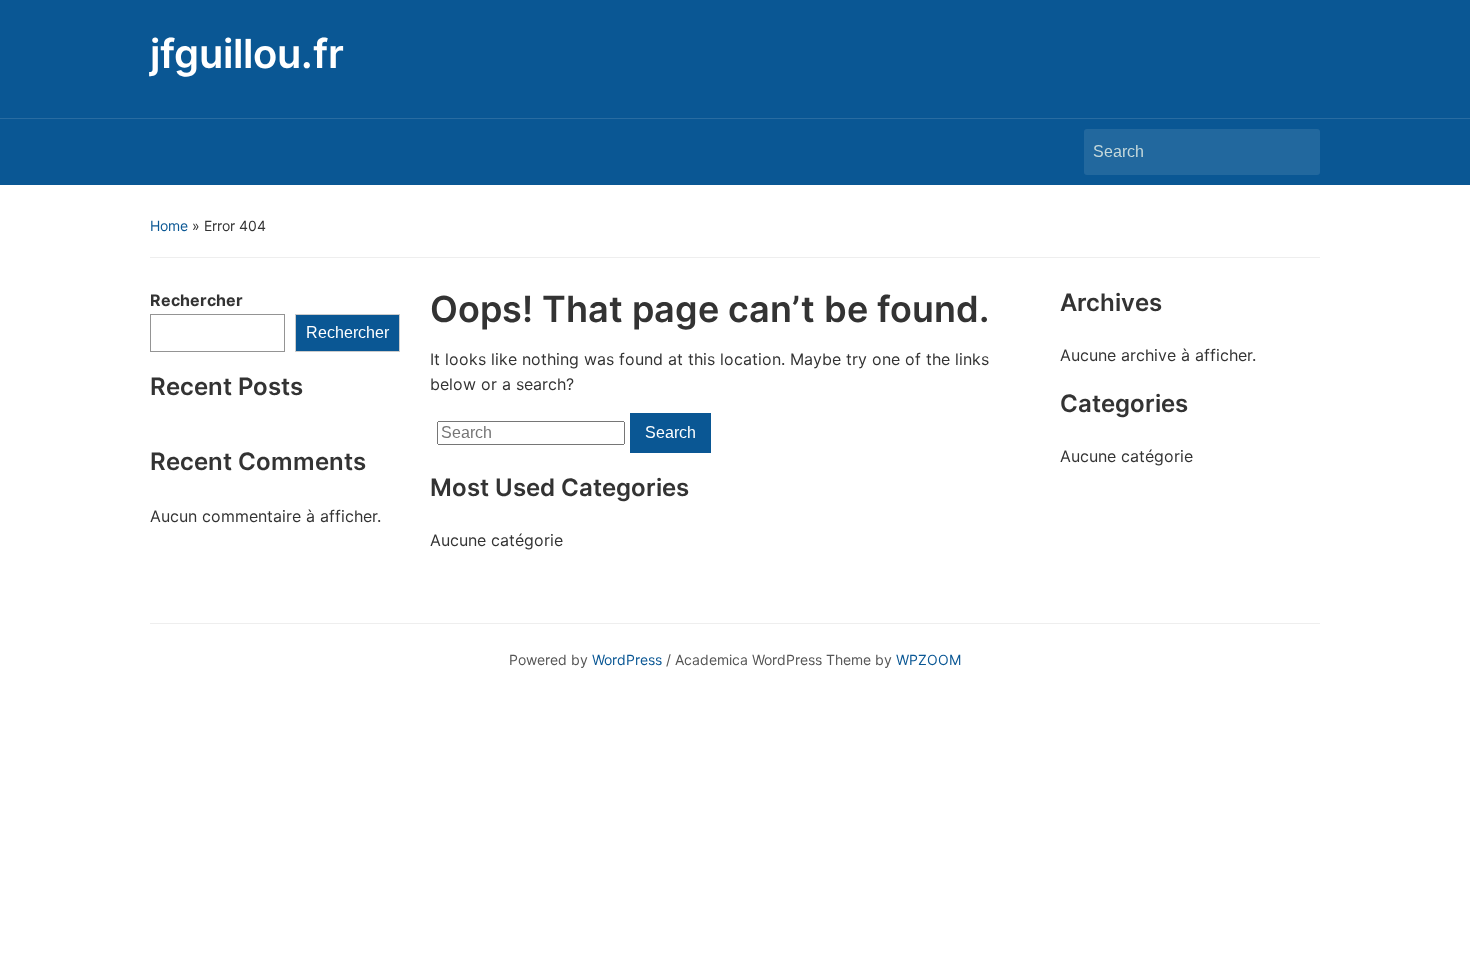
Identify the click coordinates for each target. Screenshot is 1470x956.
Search (1295, 152)
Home (169, 225)
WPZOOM (928, 659)
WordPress (627, 659)
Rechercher (196, 300)
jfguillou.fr (247, 53)
